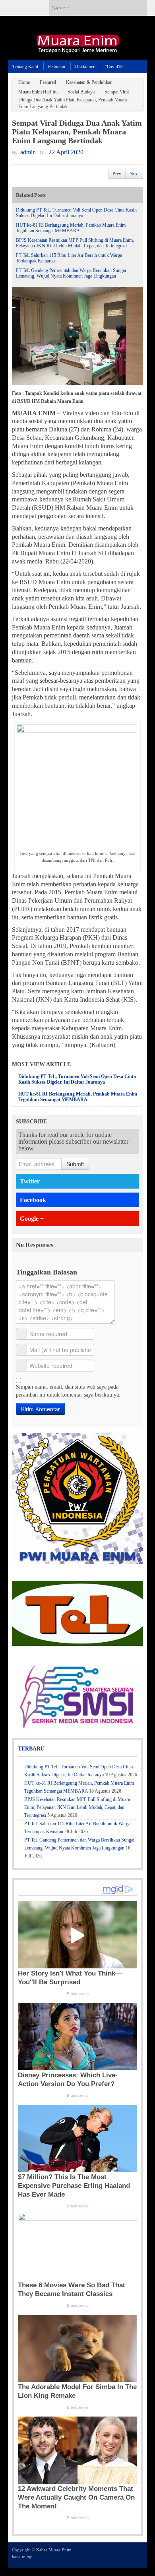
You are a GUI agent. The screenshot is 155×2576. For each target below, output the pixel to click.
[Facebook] (117, 2555)
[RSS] (138, 2555)
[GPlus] (128, 2555)
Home (24, 82)
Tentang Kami (25, 66)
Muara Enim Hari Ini (38, 92)
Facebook (33, 1200)
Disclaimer (85, 66)
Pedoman (57, 66)
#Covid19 (114, 66)
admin (28, 152)
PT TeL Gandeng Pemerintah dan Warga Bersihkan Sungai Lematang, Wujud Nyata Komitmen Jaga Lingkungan (71, 273)
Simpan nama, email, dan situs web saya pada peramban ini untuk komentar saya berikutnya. (68, 1391)
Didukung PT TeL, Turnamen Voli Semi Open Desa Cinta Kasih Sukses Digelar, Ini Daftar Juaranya (76, 213)
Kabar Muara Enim (54, 2550)
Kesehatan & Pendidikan (89, 82)
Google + (32, 1219)
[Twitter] (106, 2555)
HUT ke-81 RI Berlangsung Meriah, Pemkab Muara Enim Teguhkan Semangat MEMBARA (71, 228)
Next (134, 174)
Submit (75, 1164)
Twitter (30, 1181)
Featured (48, 82)
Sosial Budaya (81, 92)
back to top (22, 2557)
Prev (117, 174)
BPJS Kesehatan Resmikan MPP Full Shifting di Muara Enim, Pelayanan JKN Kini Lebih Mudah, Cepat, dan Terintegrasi (75, 243)
